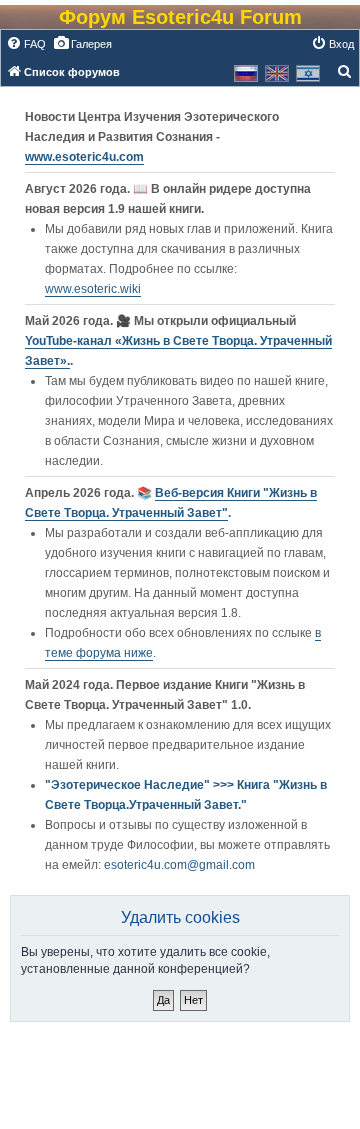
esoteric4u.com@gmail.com (179, 865)
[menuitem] (26, 44)
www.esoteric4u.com (84, 157)
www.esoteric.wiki (93, 289)
